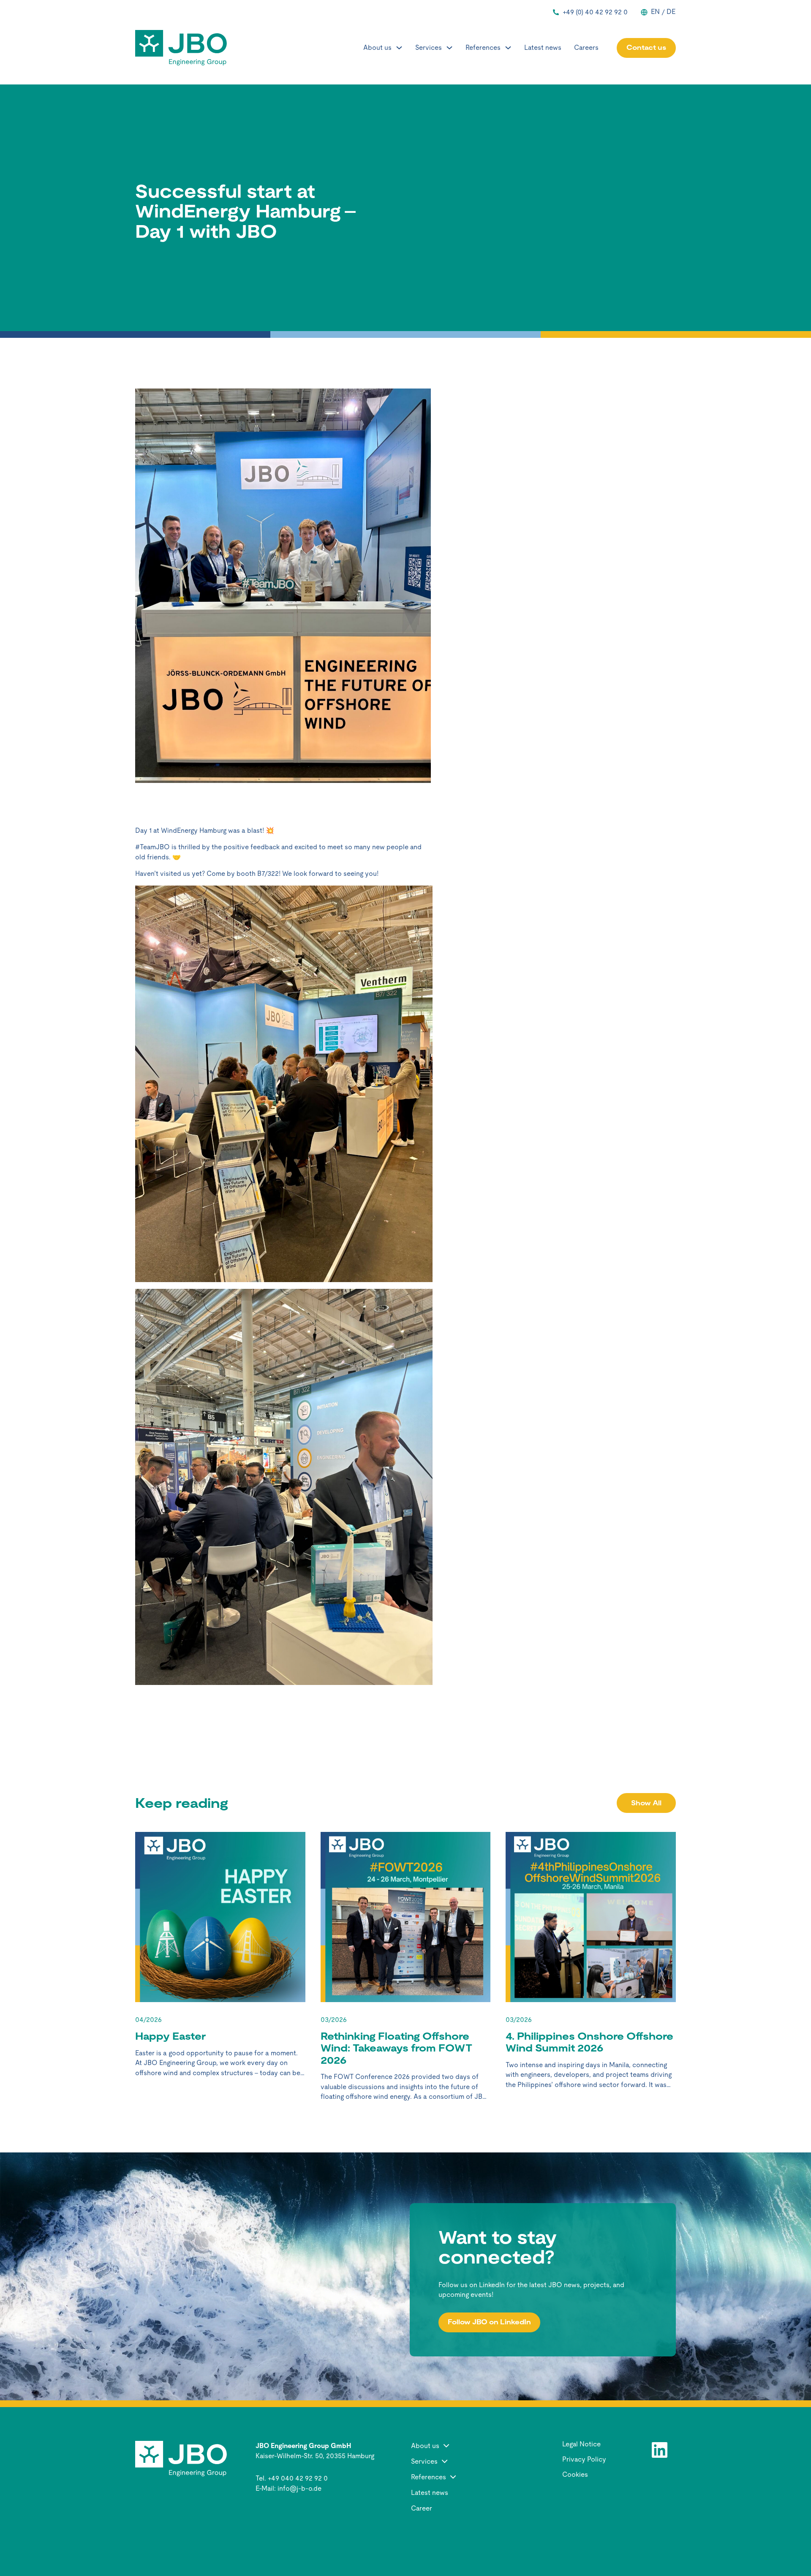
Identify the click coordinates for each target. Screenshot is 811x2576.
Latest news (543, 48)
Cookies (575, 2475)
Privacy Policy (584, 2459)
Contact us (646, 48)
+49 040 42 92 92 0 (298, 2478)
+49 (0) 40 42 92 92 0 (595, 12)
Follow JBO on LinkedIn (489, 2322)
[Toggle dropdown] (399, 48)
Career (422, 2508)
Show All (646, 1803)
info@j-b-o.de (299, 2488)
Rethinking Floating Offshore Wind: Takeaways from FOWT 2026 (396, 2048)
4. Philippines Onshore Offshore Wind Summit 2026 (589, 2042)
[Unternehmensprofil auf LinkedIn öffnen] (660, 2450)
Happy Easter (170, 2036)
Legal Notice (581, 2444)
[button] (464, 2446)
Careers (586, 48)
